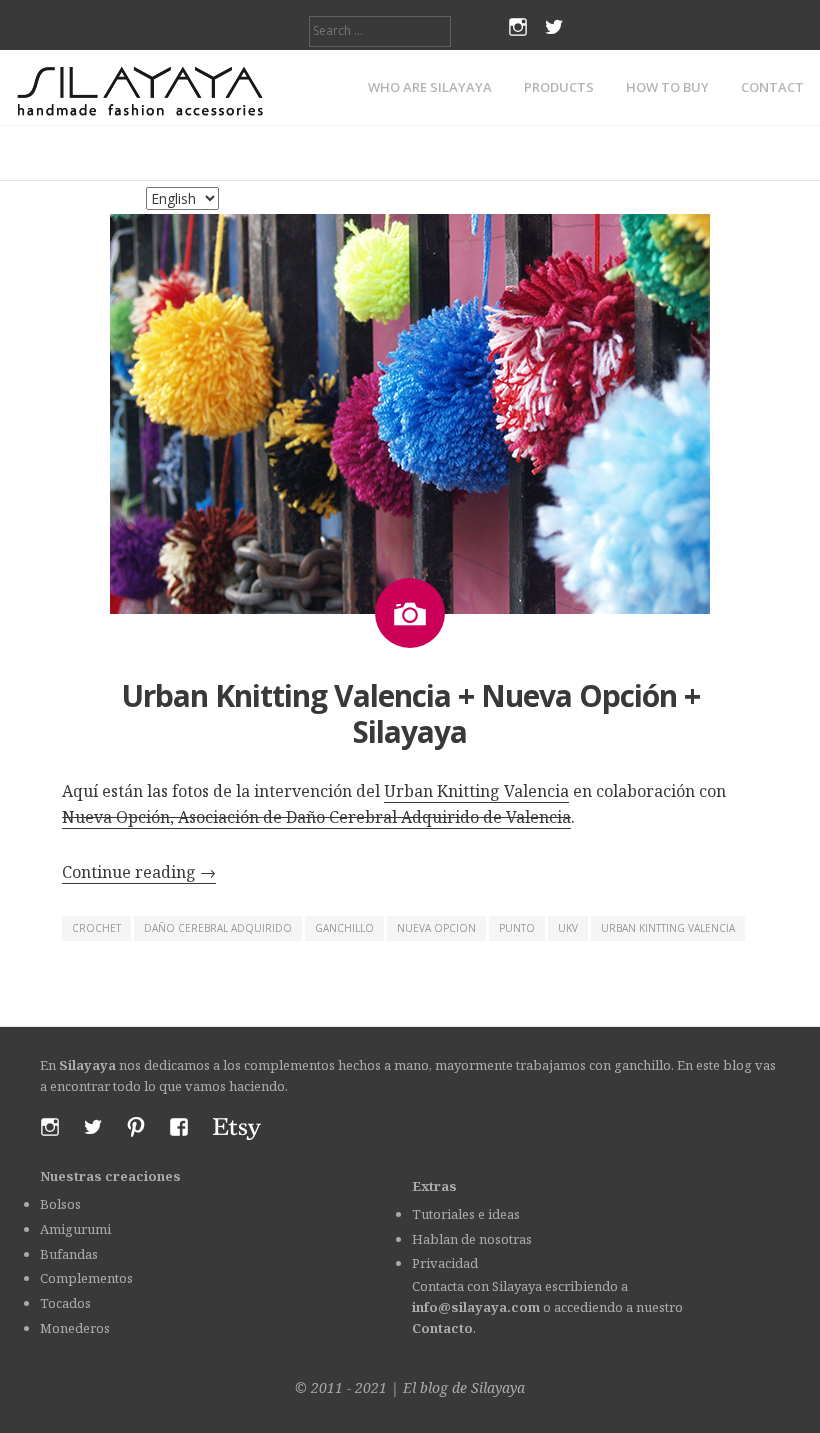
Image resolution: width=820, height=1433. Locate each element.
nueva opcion (436, 928)
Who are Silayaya (430, 87)
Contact (772, 87)
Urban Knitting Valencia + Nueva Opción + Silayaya (410, 713)
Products (559, 87)
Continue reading (139, 872)
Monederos (75, 1328)
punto (517, 928)
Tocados (65, 1303)
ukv (568, 928)
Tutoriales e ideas (466, 1214)
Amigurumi (75, 1229)
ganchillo (344, 928)
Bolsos (60, 1204)
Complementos (86, 1278)
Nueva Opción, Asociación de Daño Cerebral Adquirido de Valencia (316, 817)
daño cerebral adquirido (218, 928)
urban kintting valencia (668, 928)
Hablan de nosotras (472, 1239)
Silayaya (498, 1387)
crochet (96, 928)
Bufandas (69, 1254)
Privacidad (445, 1263)
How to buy (667, 87)
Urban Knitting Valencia (476, 791)
